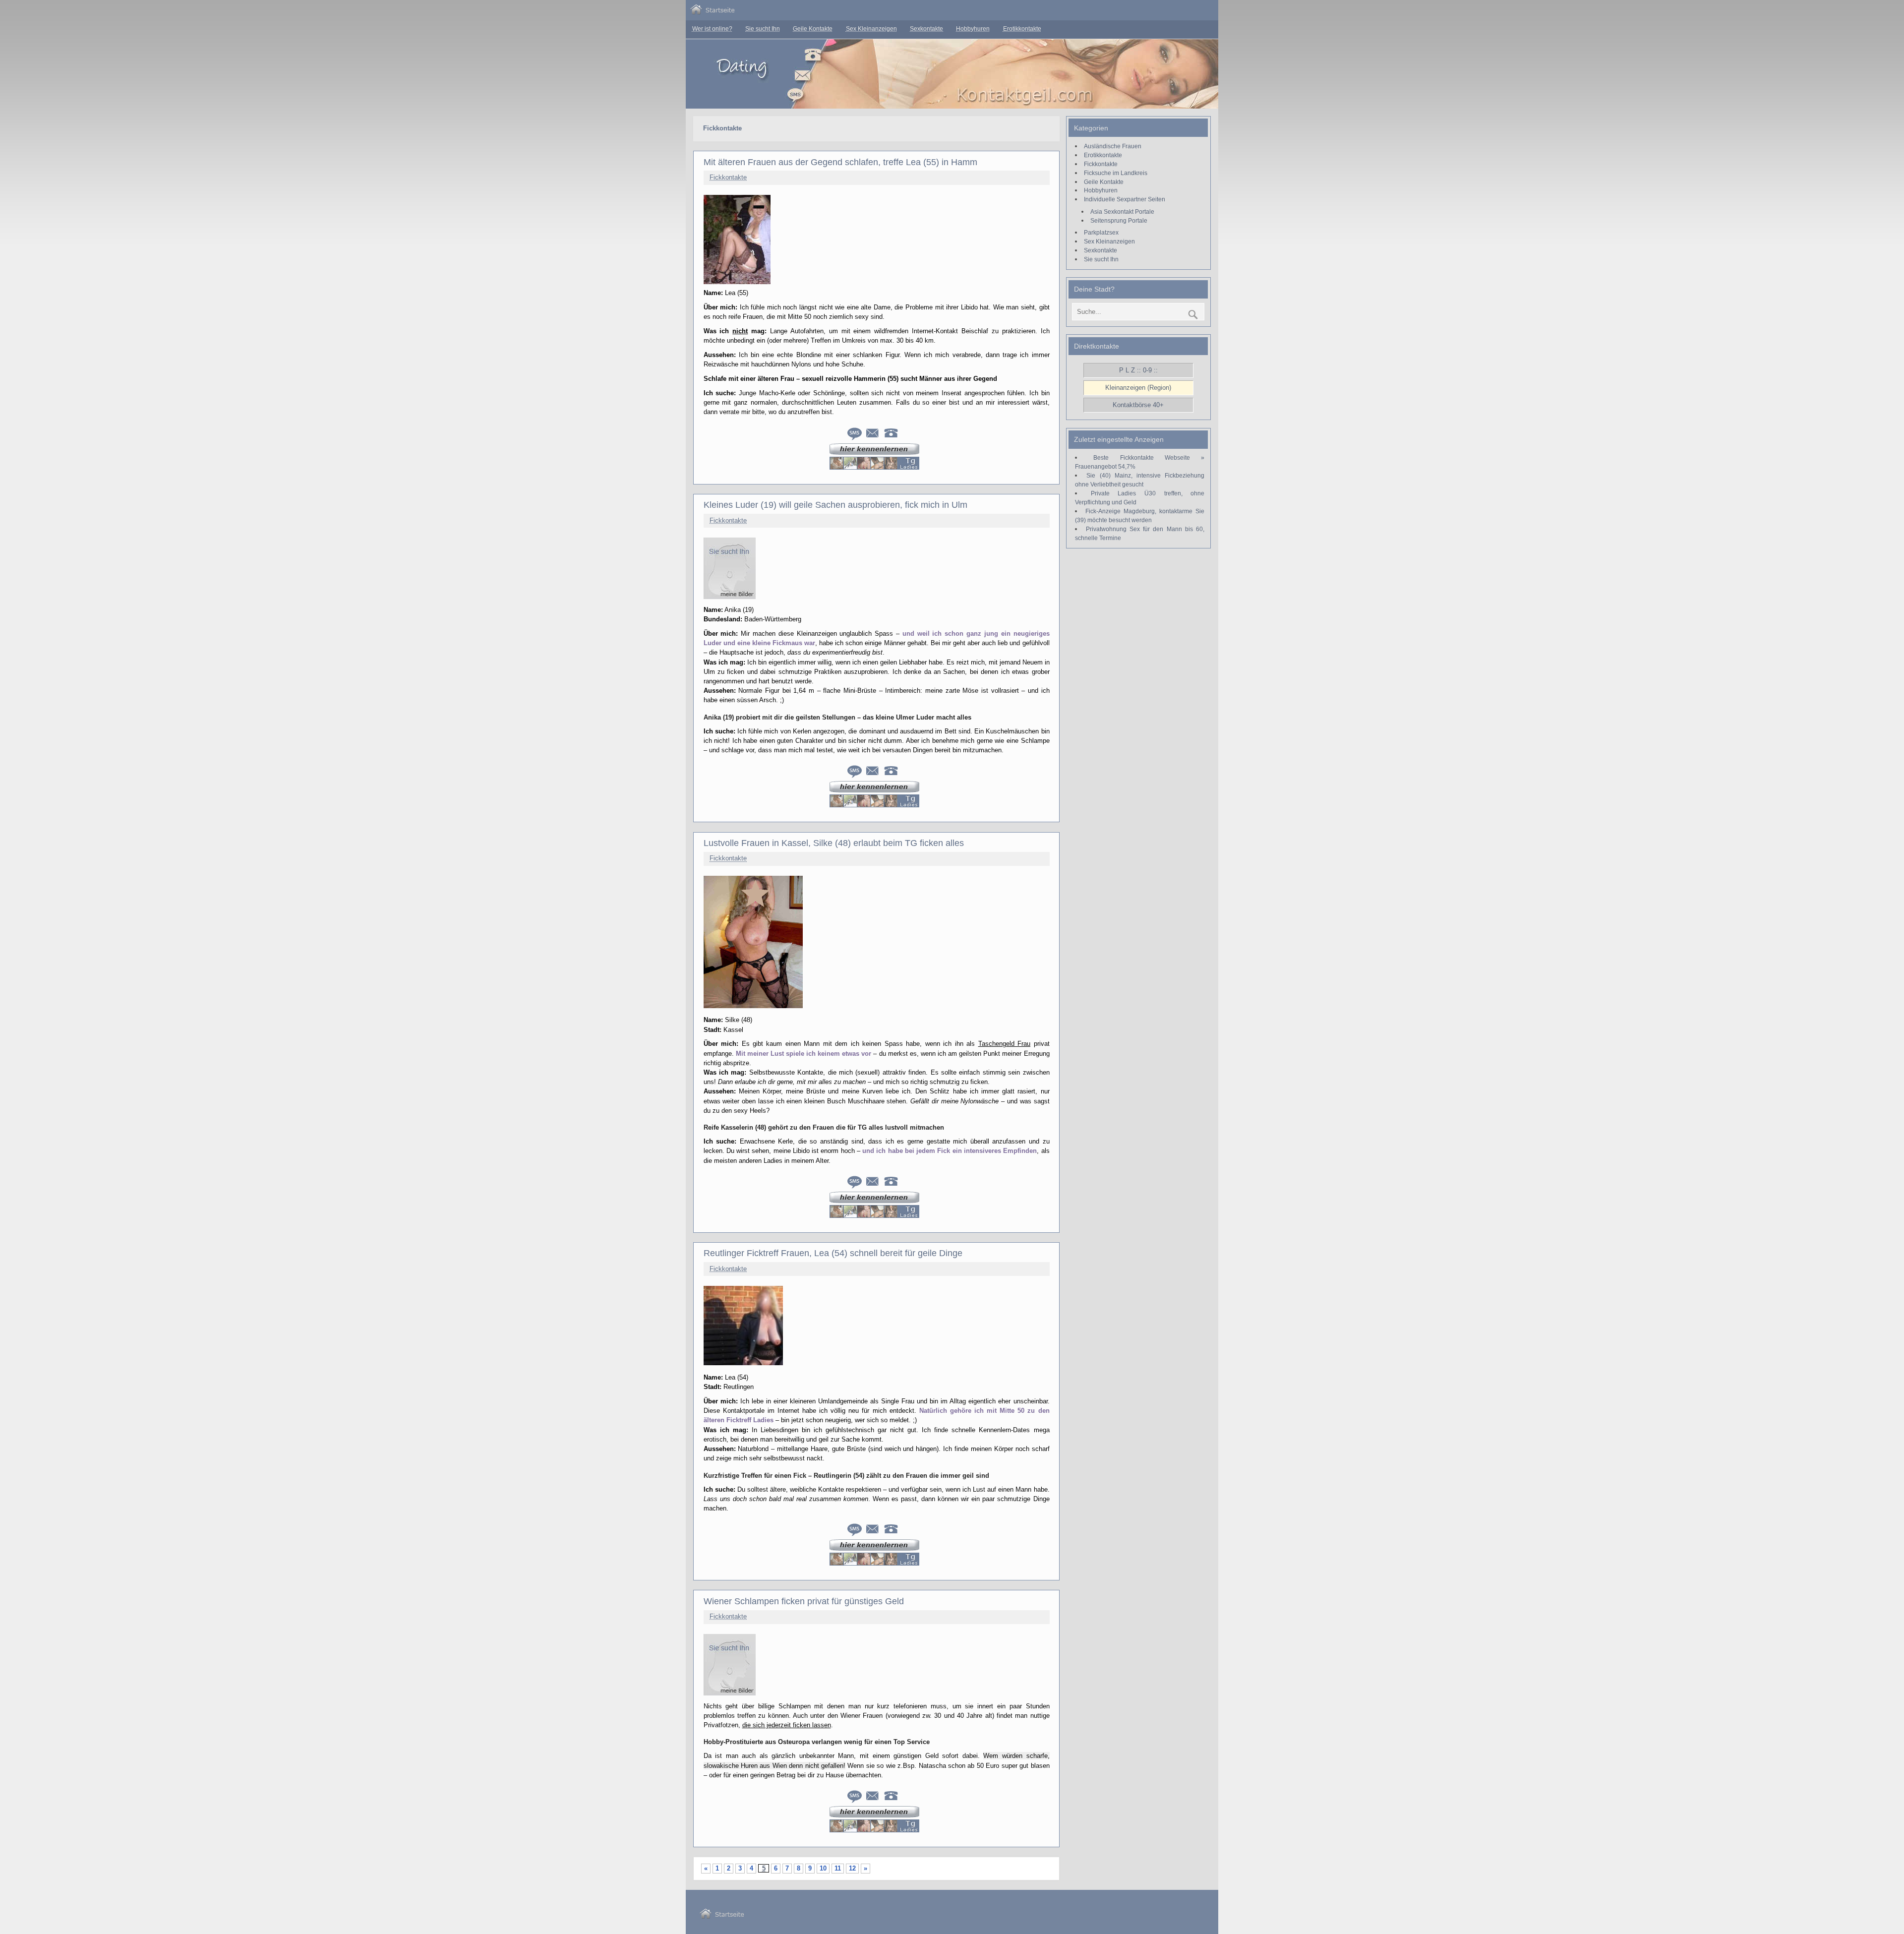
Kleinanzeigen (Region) (1138, 388)
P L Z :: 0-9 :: (1138, 370)
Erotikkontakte (1022, 29)
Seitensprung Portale (1119, 220)
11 (838, 1868)
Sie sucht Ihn (763, 29)
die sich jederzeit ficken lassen (787, 1725)
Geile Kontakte (813, 29)
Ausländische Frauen (1113, 146)
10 (823, 1868)
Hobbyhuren (973, 29)
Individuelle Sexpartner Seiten (1125, 199)
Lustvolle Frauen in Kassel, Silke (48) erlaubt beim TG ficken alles (834, 843)
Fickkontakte (728, 177)
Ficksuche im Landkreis (1116, 173)
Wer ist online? (712, 29)
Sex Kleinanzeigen (871, 29)
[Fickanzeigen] (713, 12)
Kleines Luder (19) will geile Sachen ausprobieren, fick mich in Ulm (835, 505)
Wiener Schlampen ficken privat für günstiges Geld (804, 1601)
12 (852, 1868)
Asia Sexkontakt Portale (1122, 212)
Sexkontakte (926, 29)
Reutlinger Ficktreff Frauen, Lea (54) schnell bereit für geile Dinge (833, 1253)
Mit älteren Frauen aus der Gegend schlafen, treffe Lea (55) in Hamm (840, 162)
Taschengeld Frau (1004, 1044)
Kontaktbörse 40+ (1138, 405)
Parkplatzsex (1101, 232)
